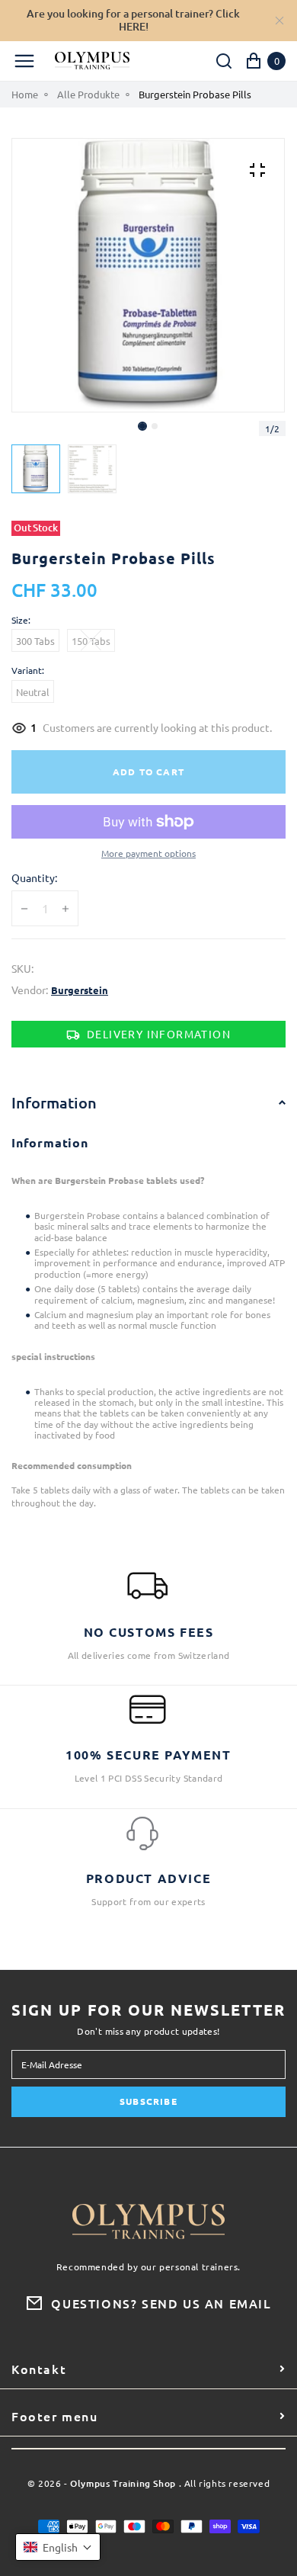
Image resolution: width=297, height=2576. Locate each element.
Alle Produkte (88, 95)
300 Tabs (35, 641)
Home (25, 95)
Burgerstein (80, 990)
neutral (33, 692)
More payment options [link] (148, 853)
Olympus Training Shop (123, 2484)
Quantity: (34, 878)
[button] (155, 426)
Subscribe (148, 2101)
